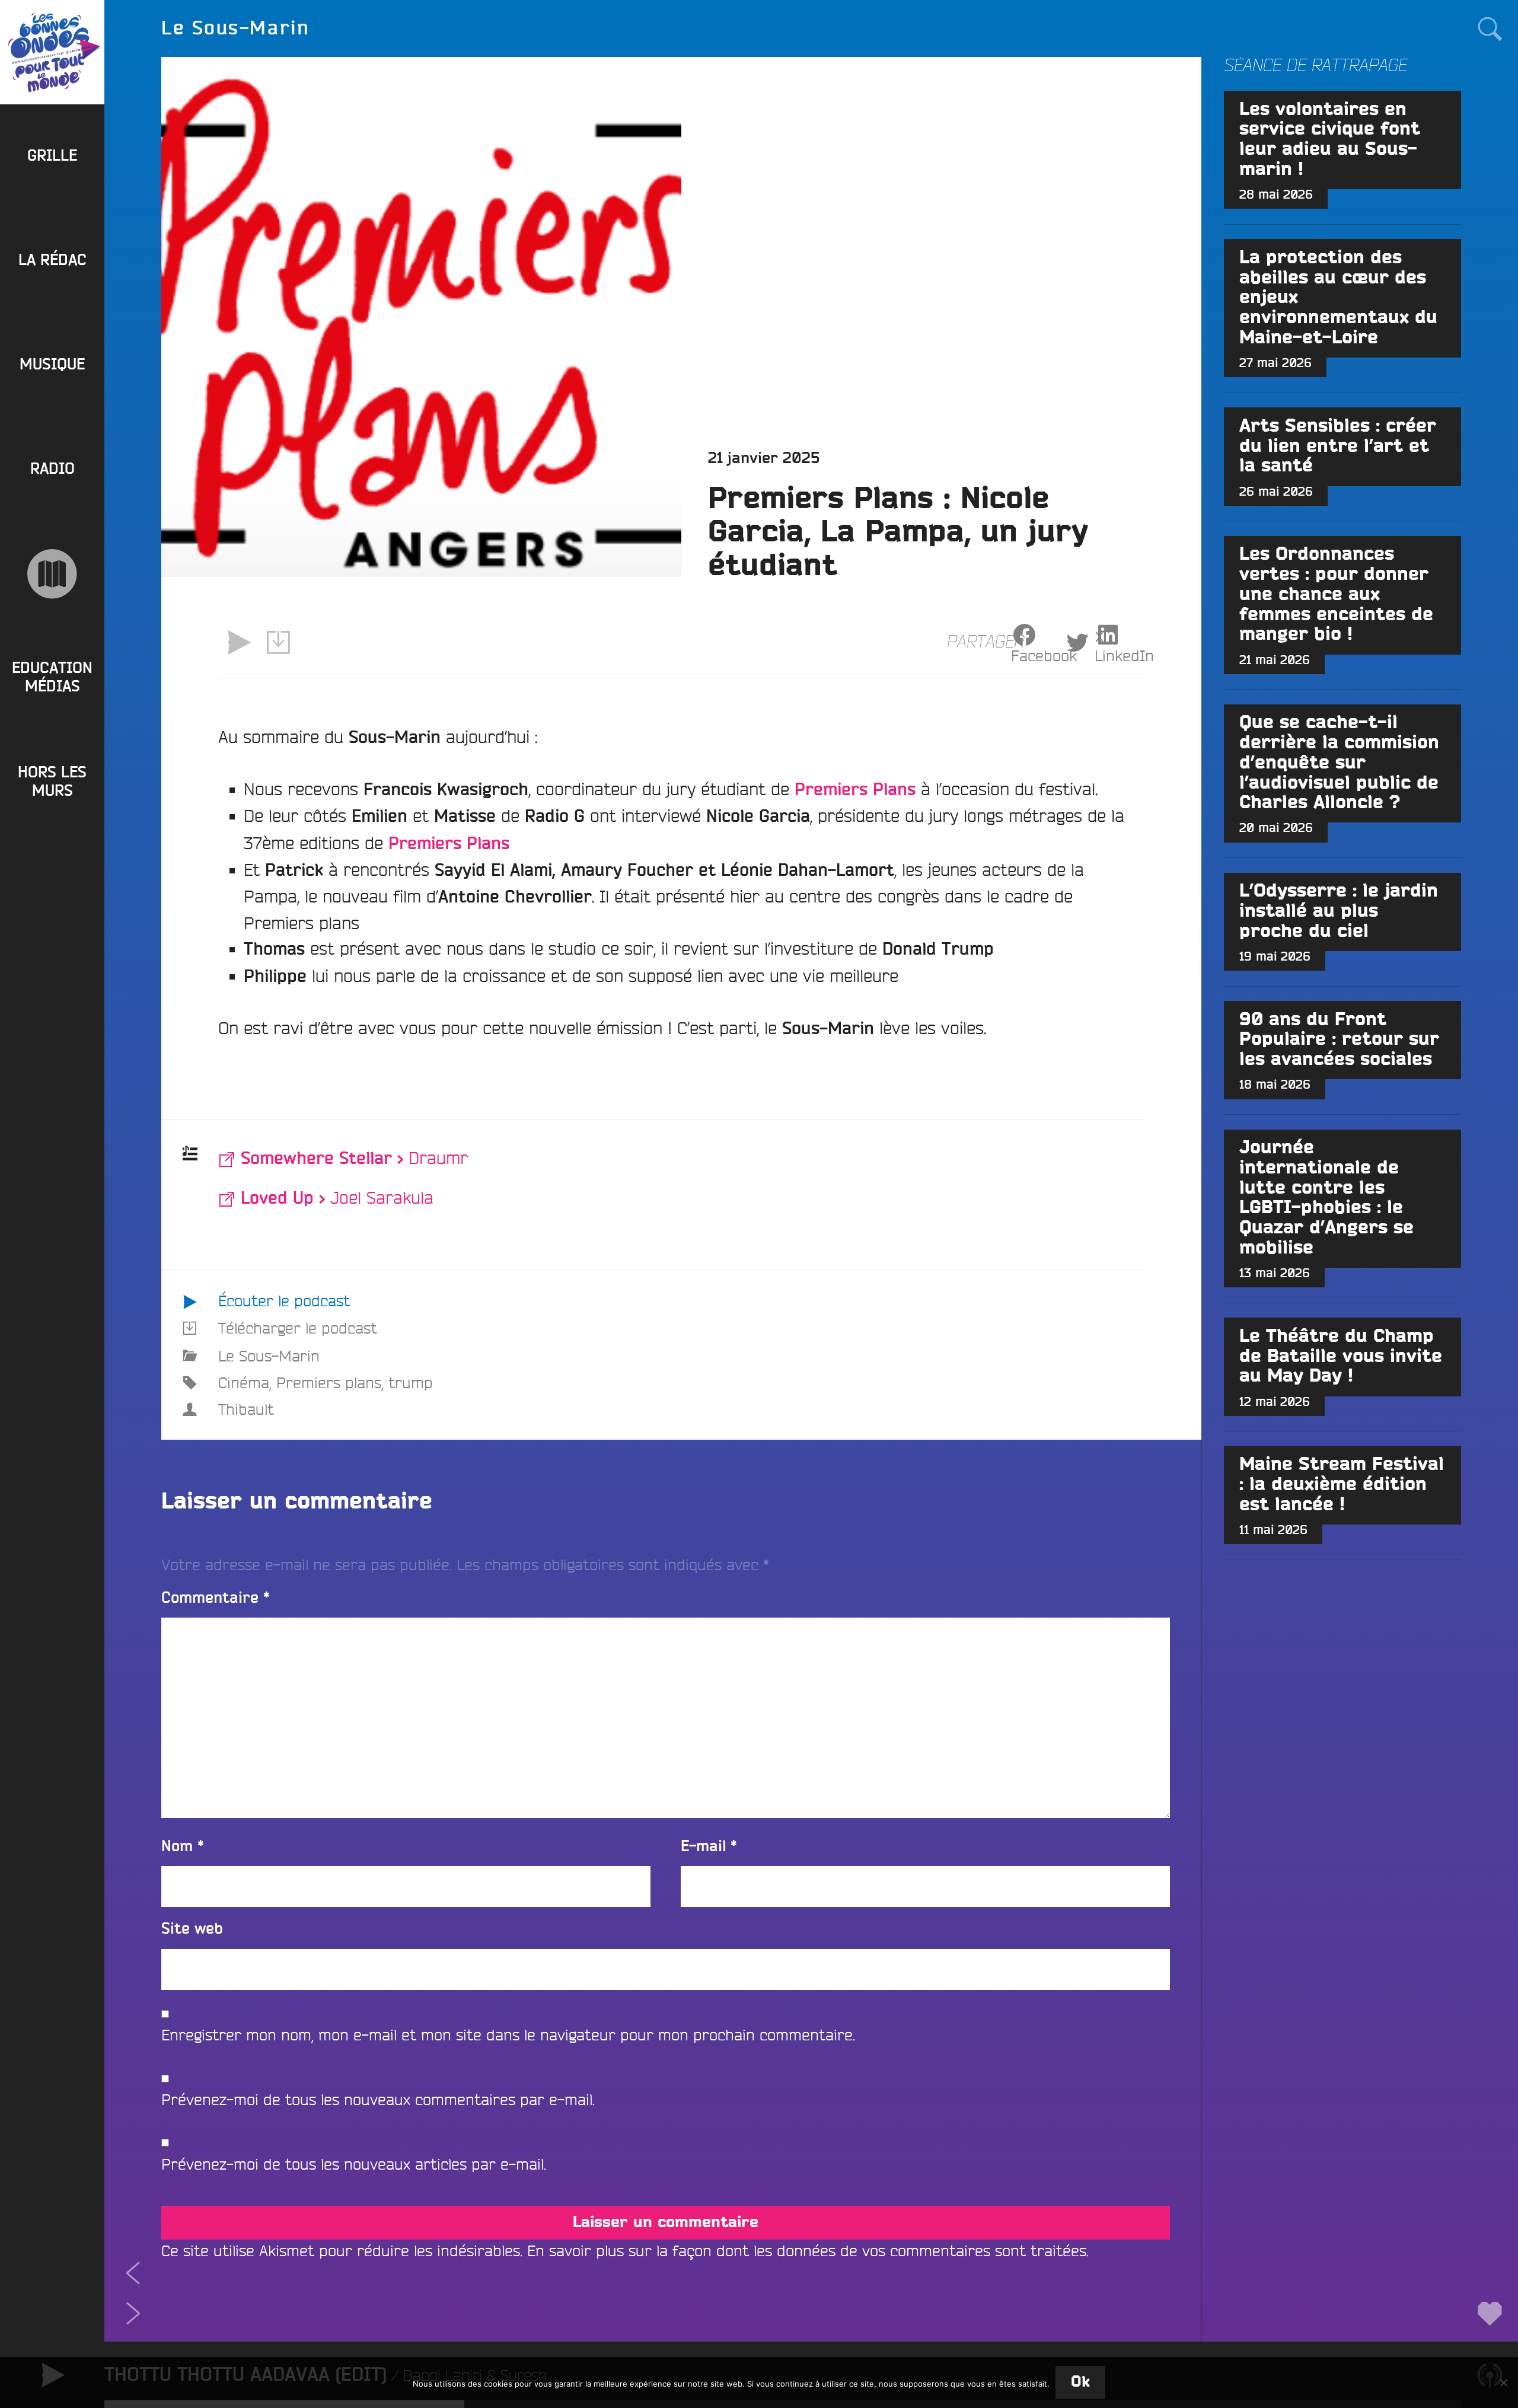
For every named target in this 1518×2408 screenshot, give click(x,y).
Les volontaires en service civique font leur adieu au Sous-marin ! (1330, 140)
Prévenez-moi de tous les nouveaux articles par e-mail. (354, 2164)
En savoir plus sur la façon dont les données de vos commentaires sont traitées (807, 2251)
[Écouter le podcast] (238, 643)
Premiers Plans (449, 844)
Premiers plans (329, 1382)
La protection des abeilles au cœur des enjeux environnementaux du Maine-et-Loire (1338, 298)
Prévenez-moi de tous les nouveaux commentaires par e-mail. (378, 2099)
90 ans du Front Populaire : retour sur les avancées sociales (1339, 1040)
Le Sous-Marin (269, 1356)
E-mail (709, 1847)
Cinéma (244, 1382)
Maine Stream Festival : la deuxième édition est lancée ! (1342, 1485)
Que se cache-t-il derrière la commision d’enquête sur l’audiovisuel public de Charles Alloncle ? (1339, 763)
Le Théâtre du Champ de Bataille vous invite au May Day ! (1341, 1357)
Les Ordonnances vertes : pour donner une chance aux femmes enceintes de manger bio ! (1336, 594)
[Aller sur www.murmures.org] (52, 574)
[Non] (1503, 2383)
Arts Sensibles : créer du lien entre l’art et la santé (1338, 446)
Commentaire (216, 1598)
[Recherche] (1490, 28)
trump (411, 1382)
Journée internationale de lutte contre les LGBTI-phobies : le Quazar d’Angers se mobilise (1326, 1198)
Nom (183, 1847)
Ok (1080, 2382)
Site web (192, 1929)
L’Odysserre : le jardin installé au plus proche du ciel (1339, 911)
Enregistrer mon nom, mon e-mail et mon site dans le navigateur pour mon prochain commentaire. (508, 2035)
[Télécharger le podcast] (279, 643)
